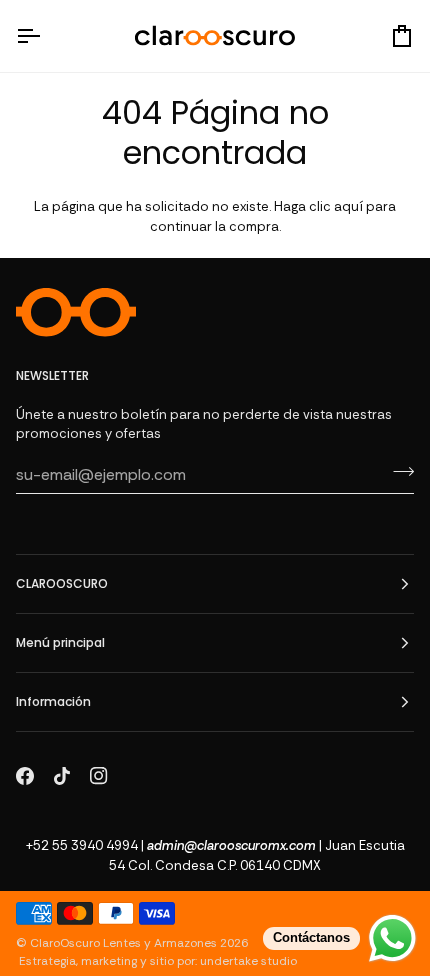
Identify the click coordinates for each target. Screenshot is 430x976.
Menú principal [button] (60, 642)
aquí (348, 206)
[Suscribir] (397, 472)
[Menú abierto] (46, 36)
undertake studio (248, 961)
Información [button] (53, 701)
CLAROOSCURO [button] (62, 583)
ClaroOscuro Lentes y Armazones (123, 943)
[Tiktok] (62, 776)
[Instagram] (99, 776)
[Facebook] (25, 776)
